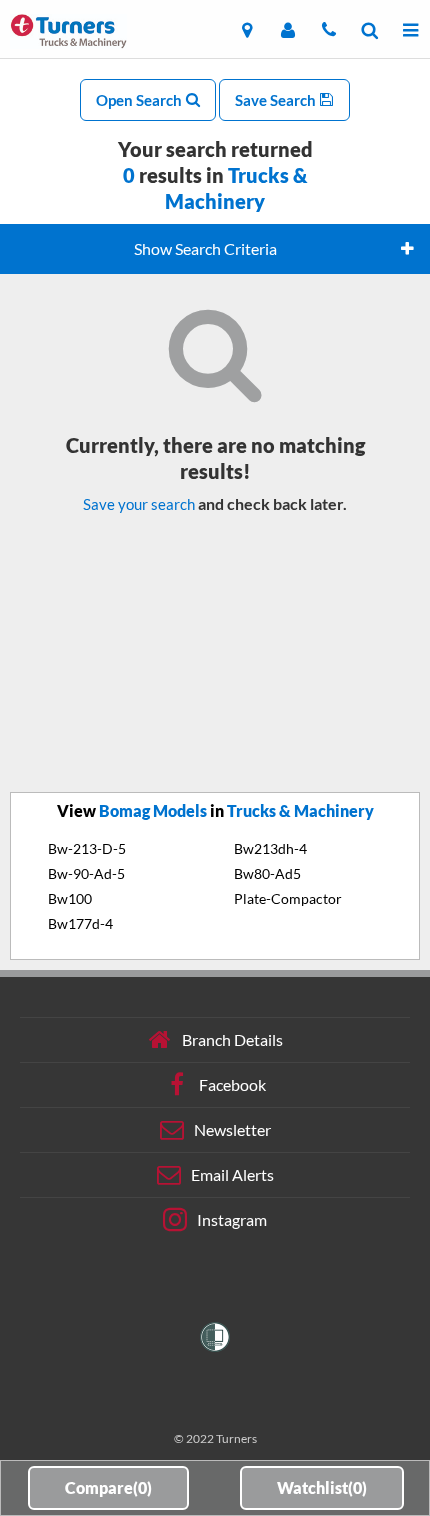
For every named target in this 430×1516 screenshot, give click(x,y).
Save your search (139, 504)
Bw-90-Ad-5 (86, 873)
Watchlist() (322, 1487)
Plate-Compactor (288, 898)
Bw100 (70, 898)
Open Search (140, 100)
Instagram (232, 1219)
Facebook (232, 1084)
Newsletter (232, 1129)
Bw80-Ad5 (267, 873)
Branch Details (232, 1039)
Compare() (108, 1487)
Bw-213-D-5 (87, 848)
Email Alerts (232, 1174)
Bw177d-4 (80, 923)
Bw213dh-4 (270, 848)
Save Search (277, 100)
